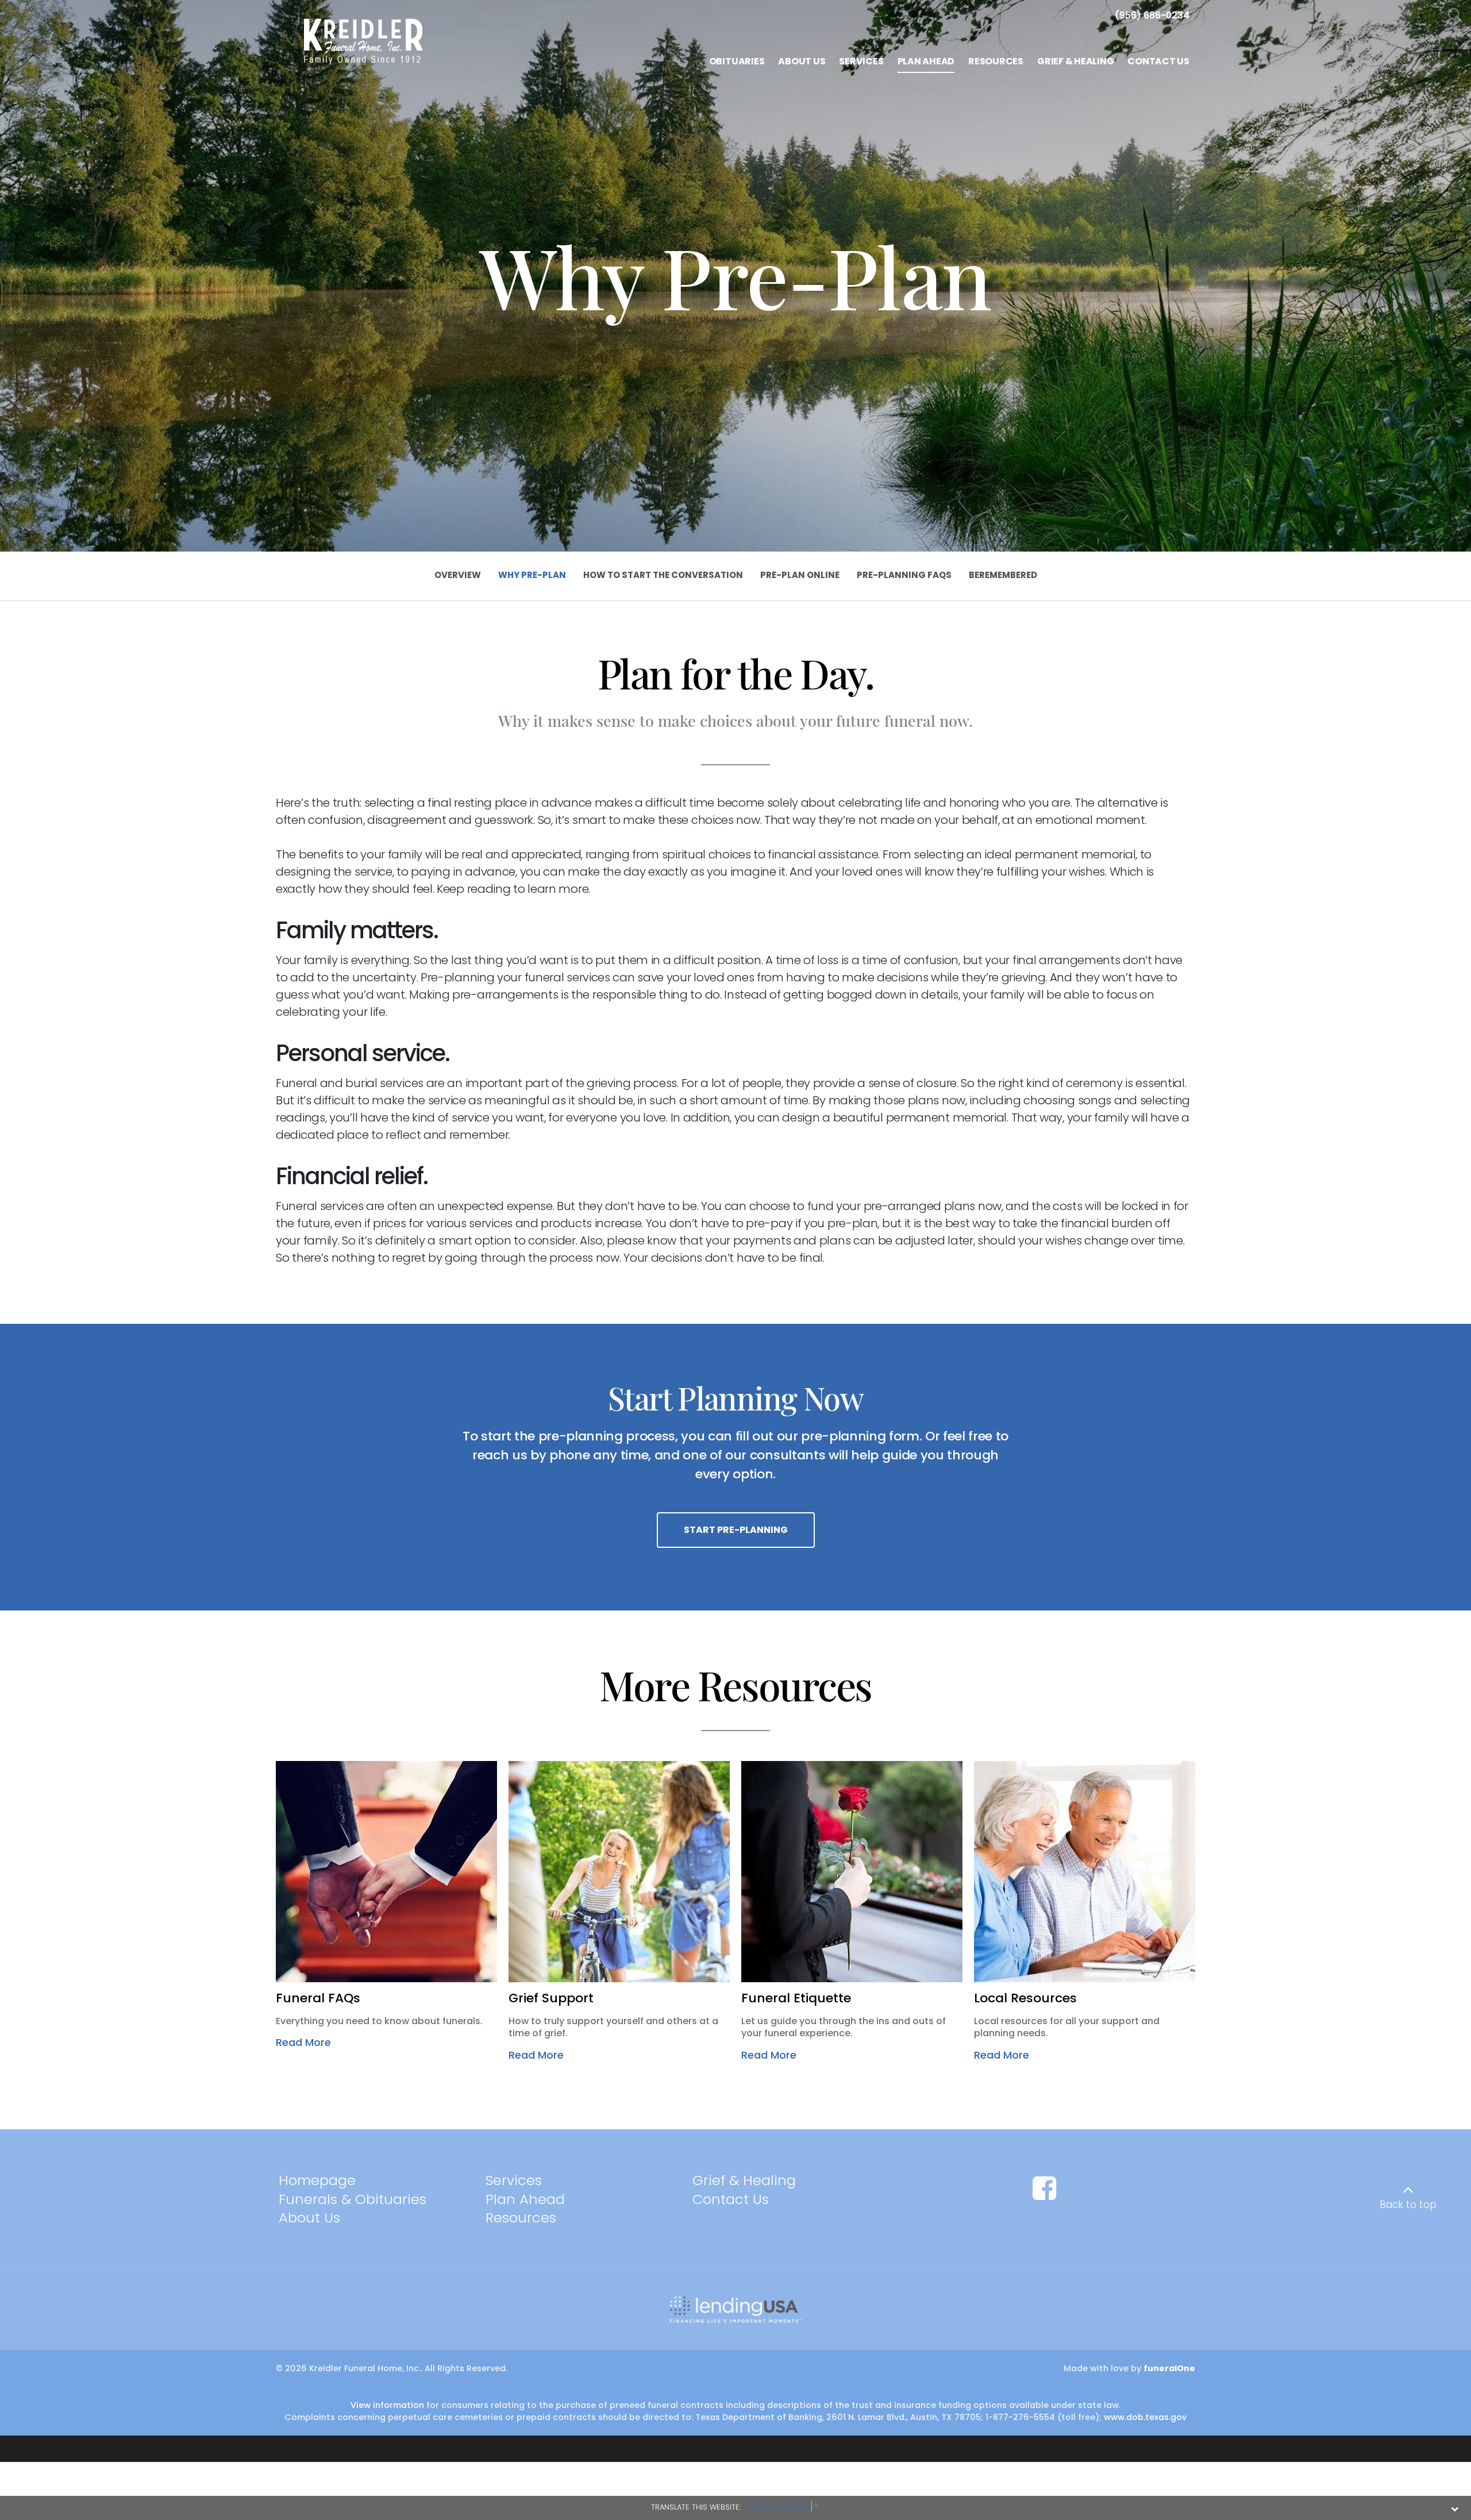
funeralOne (1169, 2368)
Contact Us (731, 2199)
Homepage (317, 2180)
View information (387, 2405)
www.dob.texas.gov (1145, 2417)
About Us (309, 2217)
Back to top (1408, 2205)
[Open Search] (1455, 16)
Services (514, 2180)
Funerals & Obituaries (353, 2199)
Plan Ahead (525, 2199)
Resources (521, 2217)
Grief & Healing (744, 2180)
